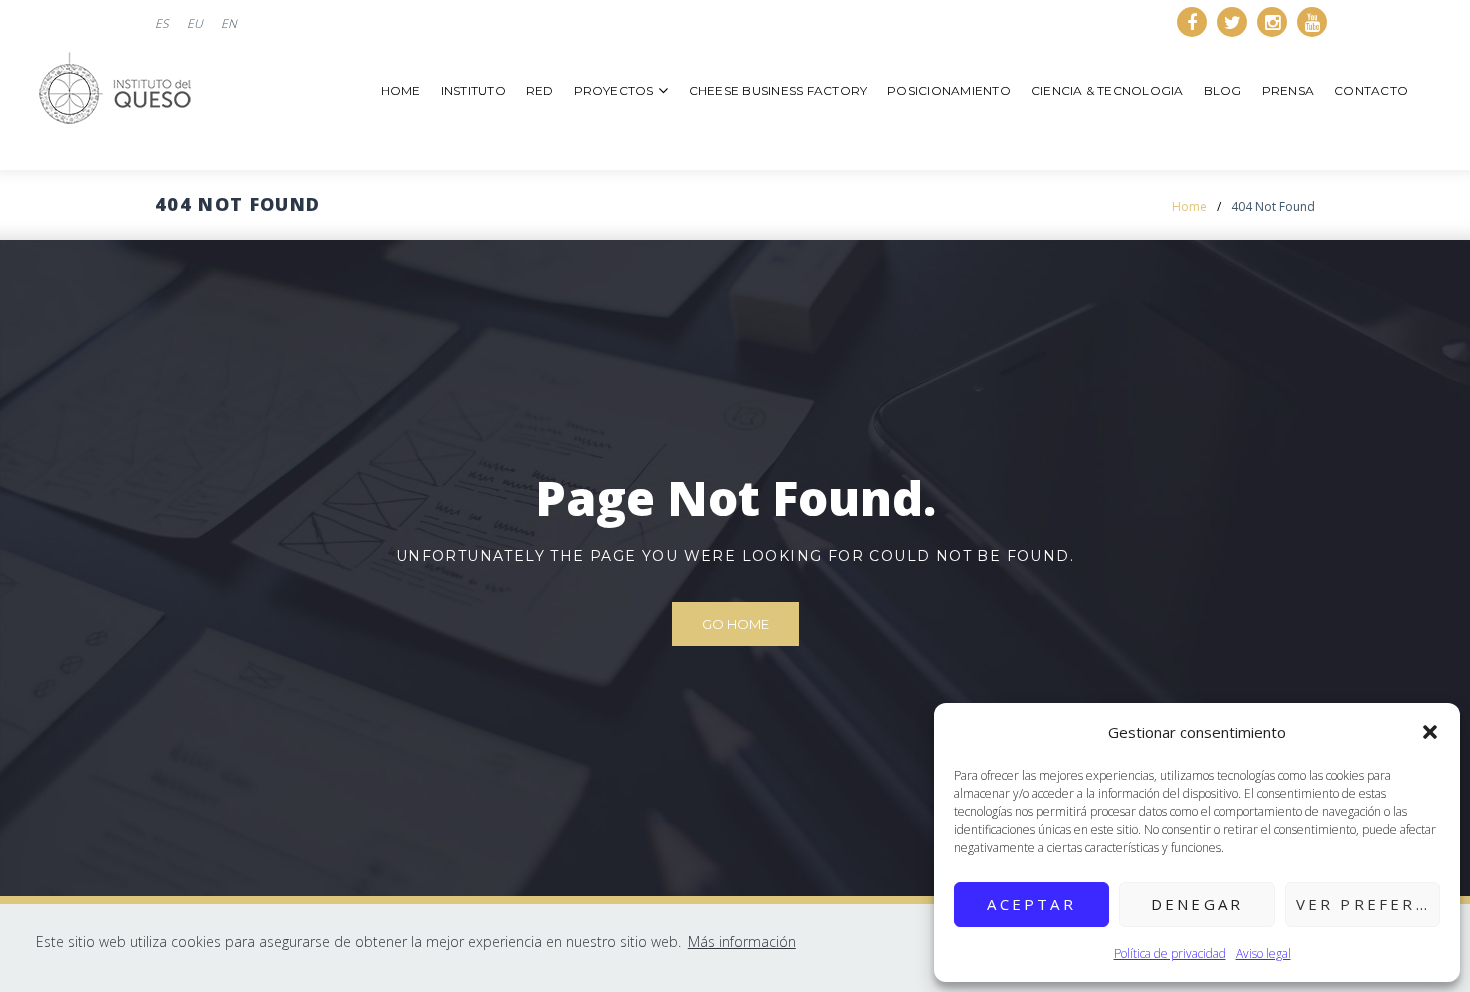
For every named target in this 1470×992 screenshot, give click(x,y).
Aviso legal (1263, 953)
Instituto (473, 90)
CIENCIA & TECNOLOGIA (1107, 90)
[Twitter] (1232, 22)
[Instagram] (1272, 22)
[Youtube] (1312, 22)
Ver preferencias (1368, 904)
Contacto (1371, 90)
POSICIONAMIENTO (949, 90)
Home (401, 90)
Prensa (1288, 90)
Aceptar (1031, 904)
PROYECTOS (614, 90)
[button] (1430, 732)
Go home (735, 624)
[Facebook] (1192, 22)
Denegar (1197, 904)
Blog (1223, 90)
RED (540, 90)
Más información (742, 941)
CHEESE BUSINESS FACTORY (778, 90)
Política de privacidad (1170, 953)
